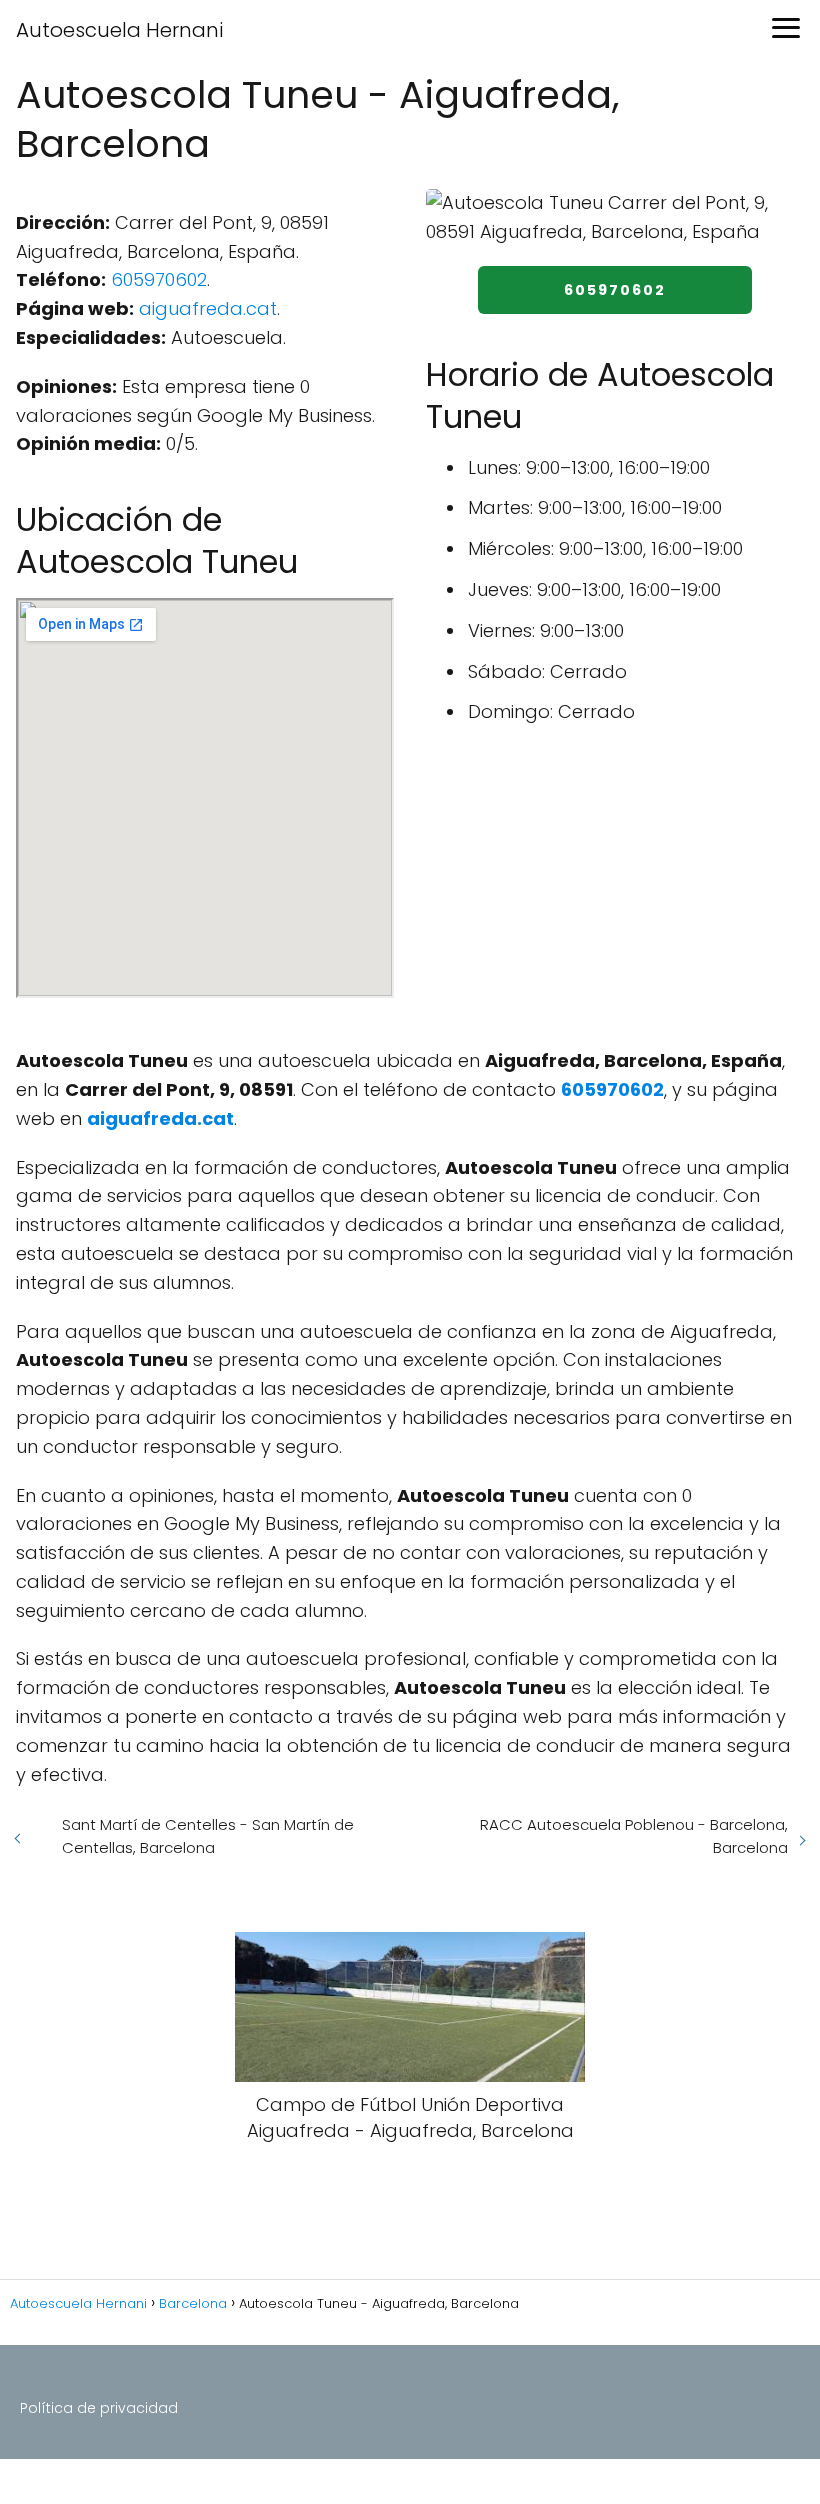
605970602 (159, 279)
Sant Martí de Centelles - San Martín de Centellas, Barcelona (208, 1836)
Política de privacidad (99, 2408)
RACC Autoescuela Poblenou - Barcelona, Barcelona (634, 1836)
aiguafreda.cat (208, 308)
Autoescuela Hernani (119, 30)
